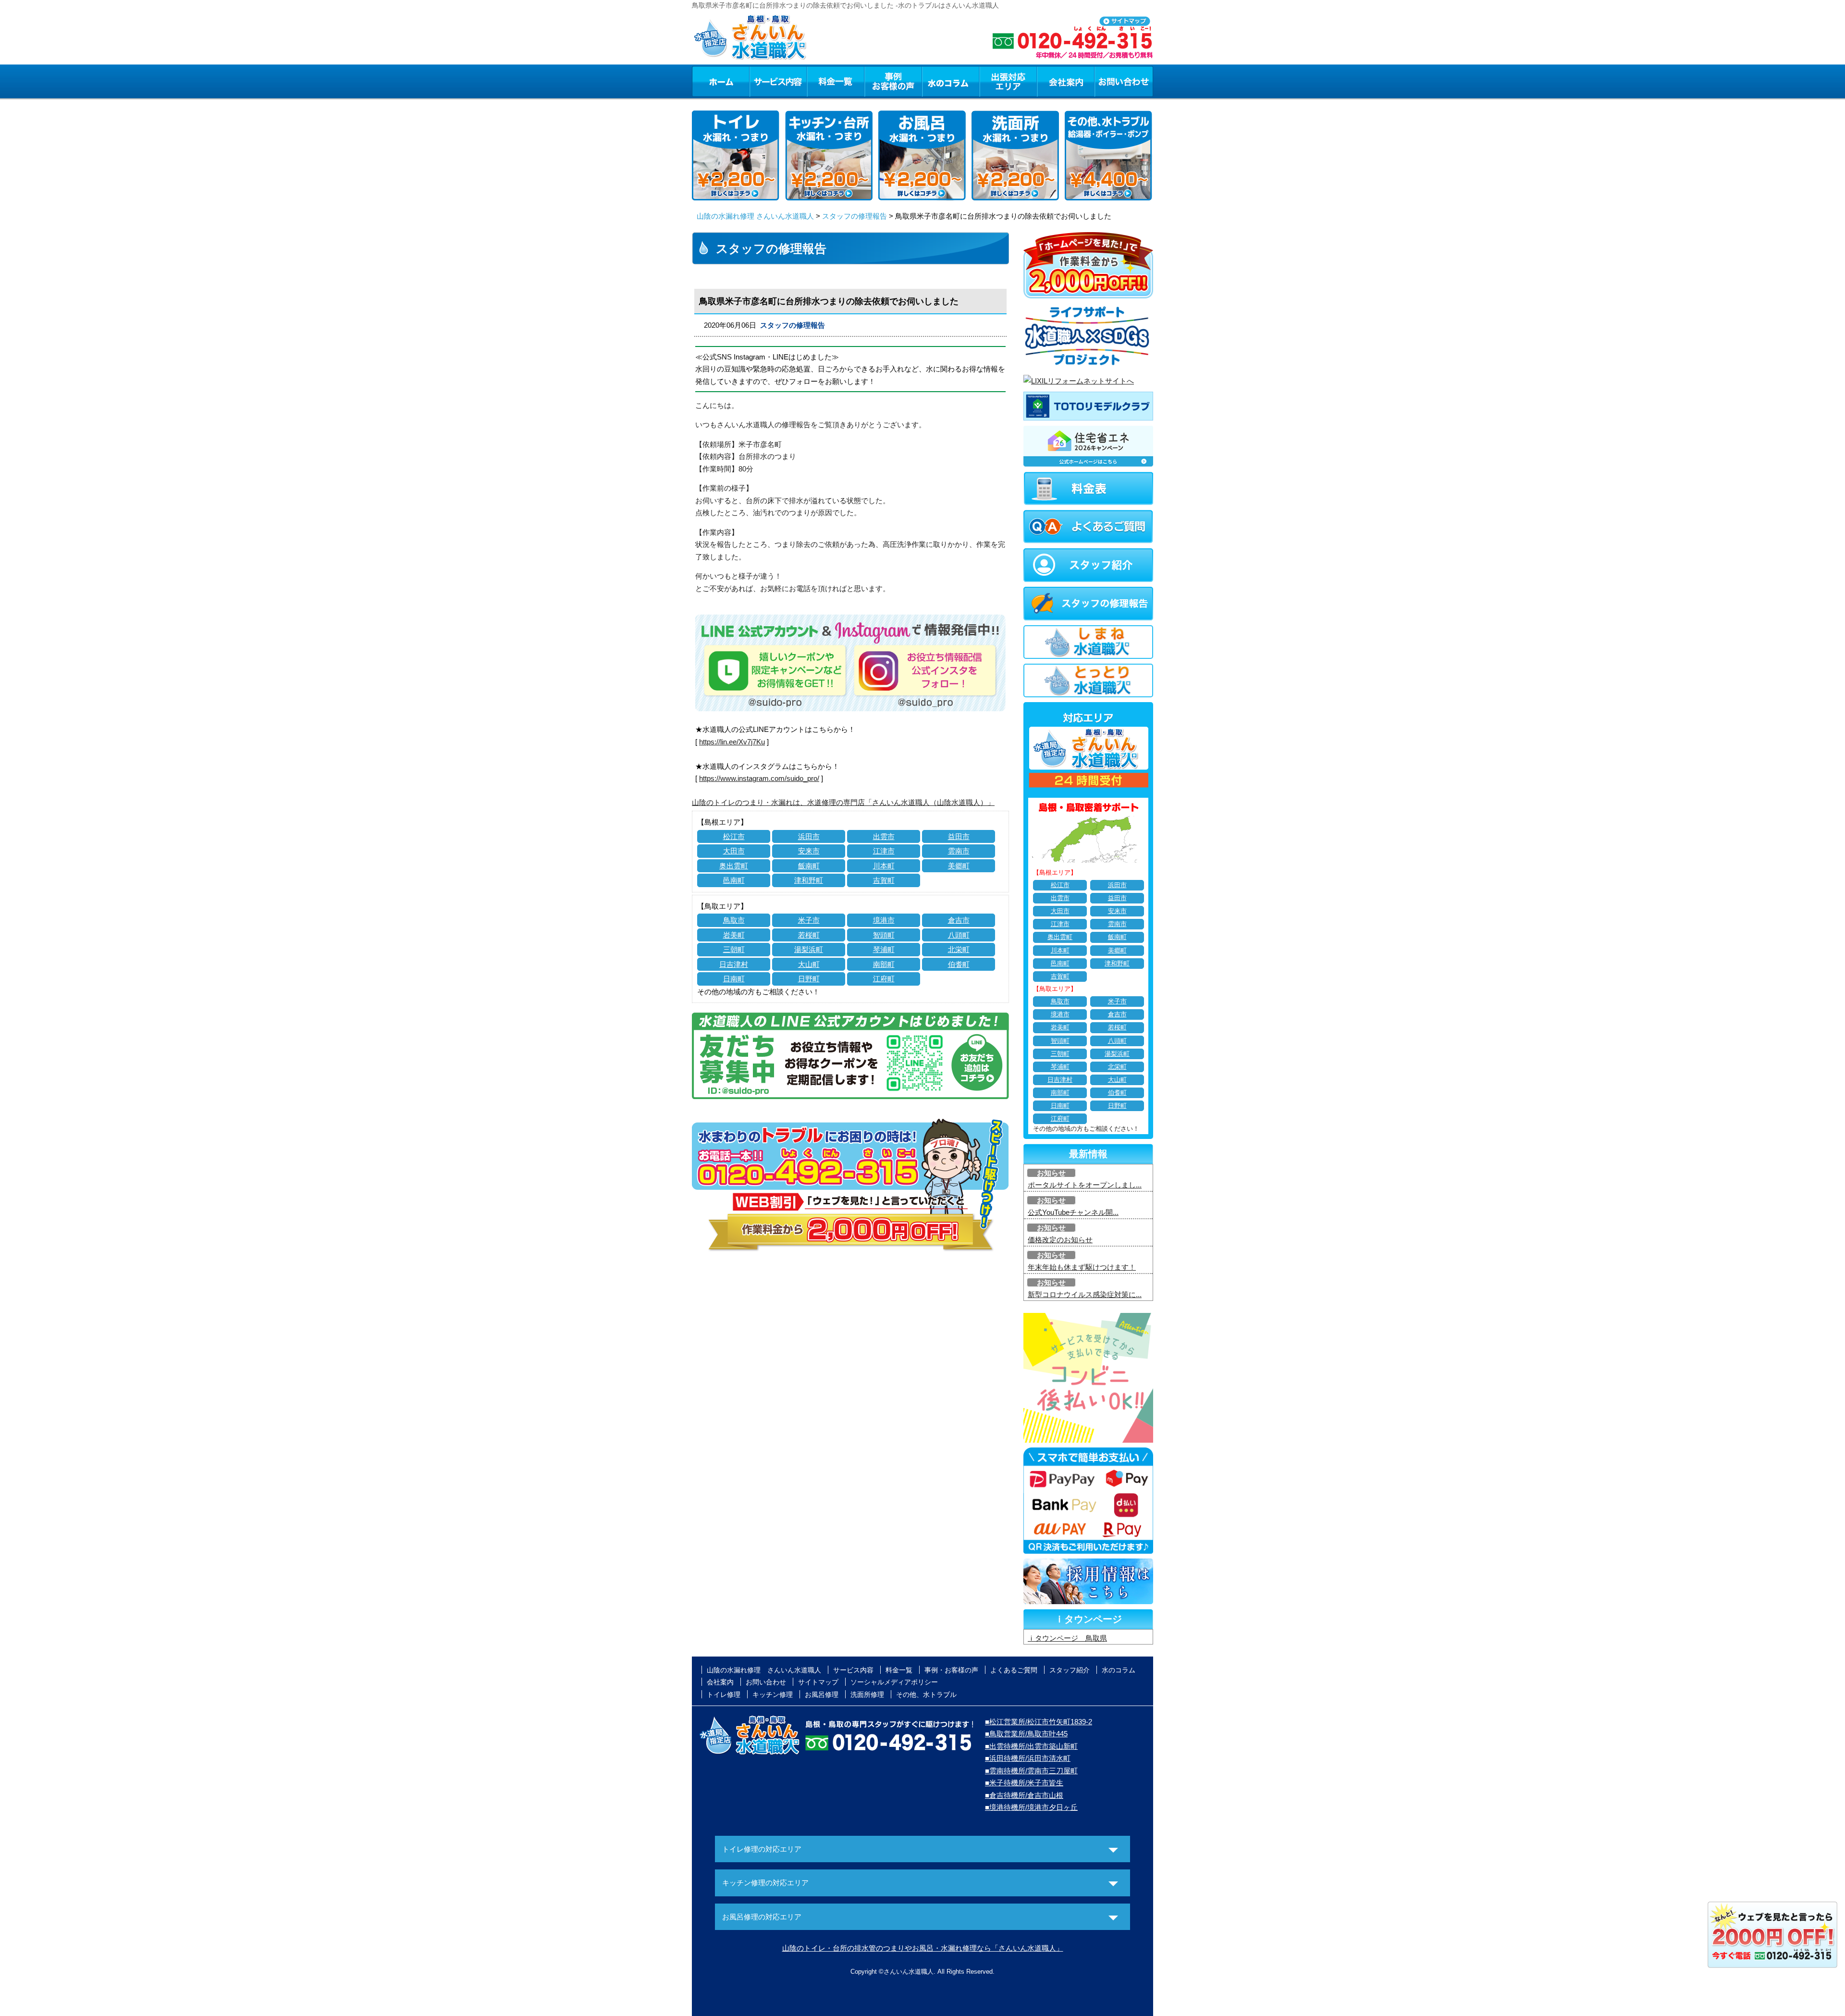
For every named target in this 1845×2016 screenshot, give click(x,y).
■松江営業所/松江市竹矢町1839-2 (1039, 1722)
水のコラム (951, 81)
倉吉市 (959, 920)
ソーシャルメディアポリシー (894, 1682)
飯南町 (809, 866)
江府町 (884, 979)
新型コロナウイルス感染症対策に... (1085, 1294)
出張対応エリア (1008, 81)
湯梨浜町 (809, 949)
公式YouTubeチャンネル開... (1073, 1212)
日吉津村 (734, 964)
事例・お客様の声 (893, 81)
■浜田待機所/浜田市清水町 (1028, 1758)
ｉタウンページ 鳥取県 (1067, 1638)
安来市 (809, 851)
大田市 (734, 851)
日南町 (734, 979)
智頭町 (884, 935)
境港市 (884, 920)
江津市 (884, 851)
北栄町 (959, 949)
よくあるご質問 (1014, 1670)
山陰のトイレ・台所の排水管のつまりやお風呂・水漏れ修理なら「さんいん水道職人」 (923, 1948)
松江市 (734, 836)
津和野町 (809, 880)
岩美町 (734, 935)
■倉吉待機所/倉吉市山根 (1024, 1795)
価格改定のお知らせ (1060, 1240)
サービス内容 (778, 81)
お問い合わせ (1124, 81)
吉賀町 (884, 880)
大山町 (809, 964)
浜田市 (809, 836)
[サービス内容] (761, 81)
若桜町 (809, 935)
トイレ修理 (724, 1694)
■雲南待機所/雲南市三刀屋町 (1031, 1771)
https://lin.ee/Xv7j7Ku (732, 742)
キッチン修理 (773, 1694)
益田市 (959, 836)
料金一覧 (836, 81)
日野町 (809, 979)
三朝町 (734, 949)
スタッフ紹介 (1070, 1670)
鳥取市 (734, 920)
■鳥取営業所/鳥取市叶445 (1026, 1734)
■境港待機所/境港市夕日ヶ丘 (1031, 1807)
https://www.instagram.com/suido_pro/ (759, 778)
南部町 (884, 964)
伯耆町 (959, 964)
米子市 (809, 920)
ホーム (720, 81)
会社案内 (1066, 81)
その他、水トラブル (926, 1694)
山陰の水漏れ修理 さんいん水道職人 (755, 216)
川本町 (884, 866)
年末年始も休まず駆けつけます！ (1082, 1267)
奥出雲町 (734, 866)
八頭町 (959, 935)
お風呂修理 (822, 1694)
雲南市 (959, 851)
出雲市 (884, 836)
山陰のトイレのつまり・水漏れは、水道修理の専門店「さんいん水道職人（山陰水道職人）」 (843, 802)
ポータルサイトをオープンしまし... (1085, 1185)
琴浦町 (884, 949)
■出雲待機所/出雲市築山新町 (1031, 1746)
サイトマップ (818, 1682)
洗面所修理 (867, 1694)
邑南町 (734, 880)
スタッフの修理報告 (855, 216)
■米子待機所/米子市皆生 (1024, 1783)
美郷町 (959, 866)
